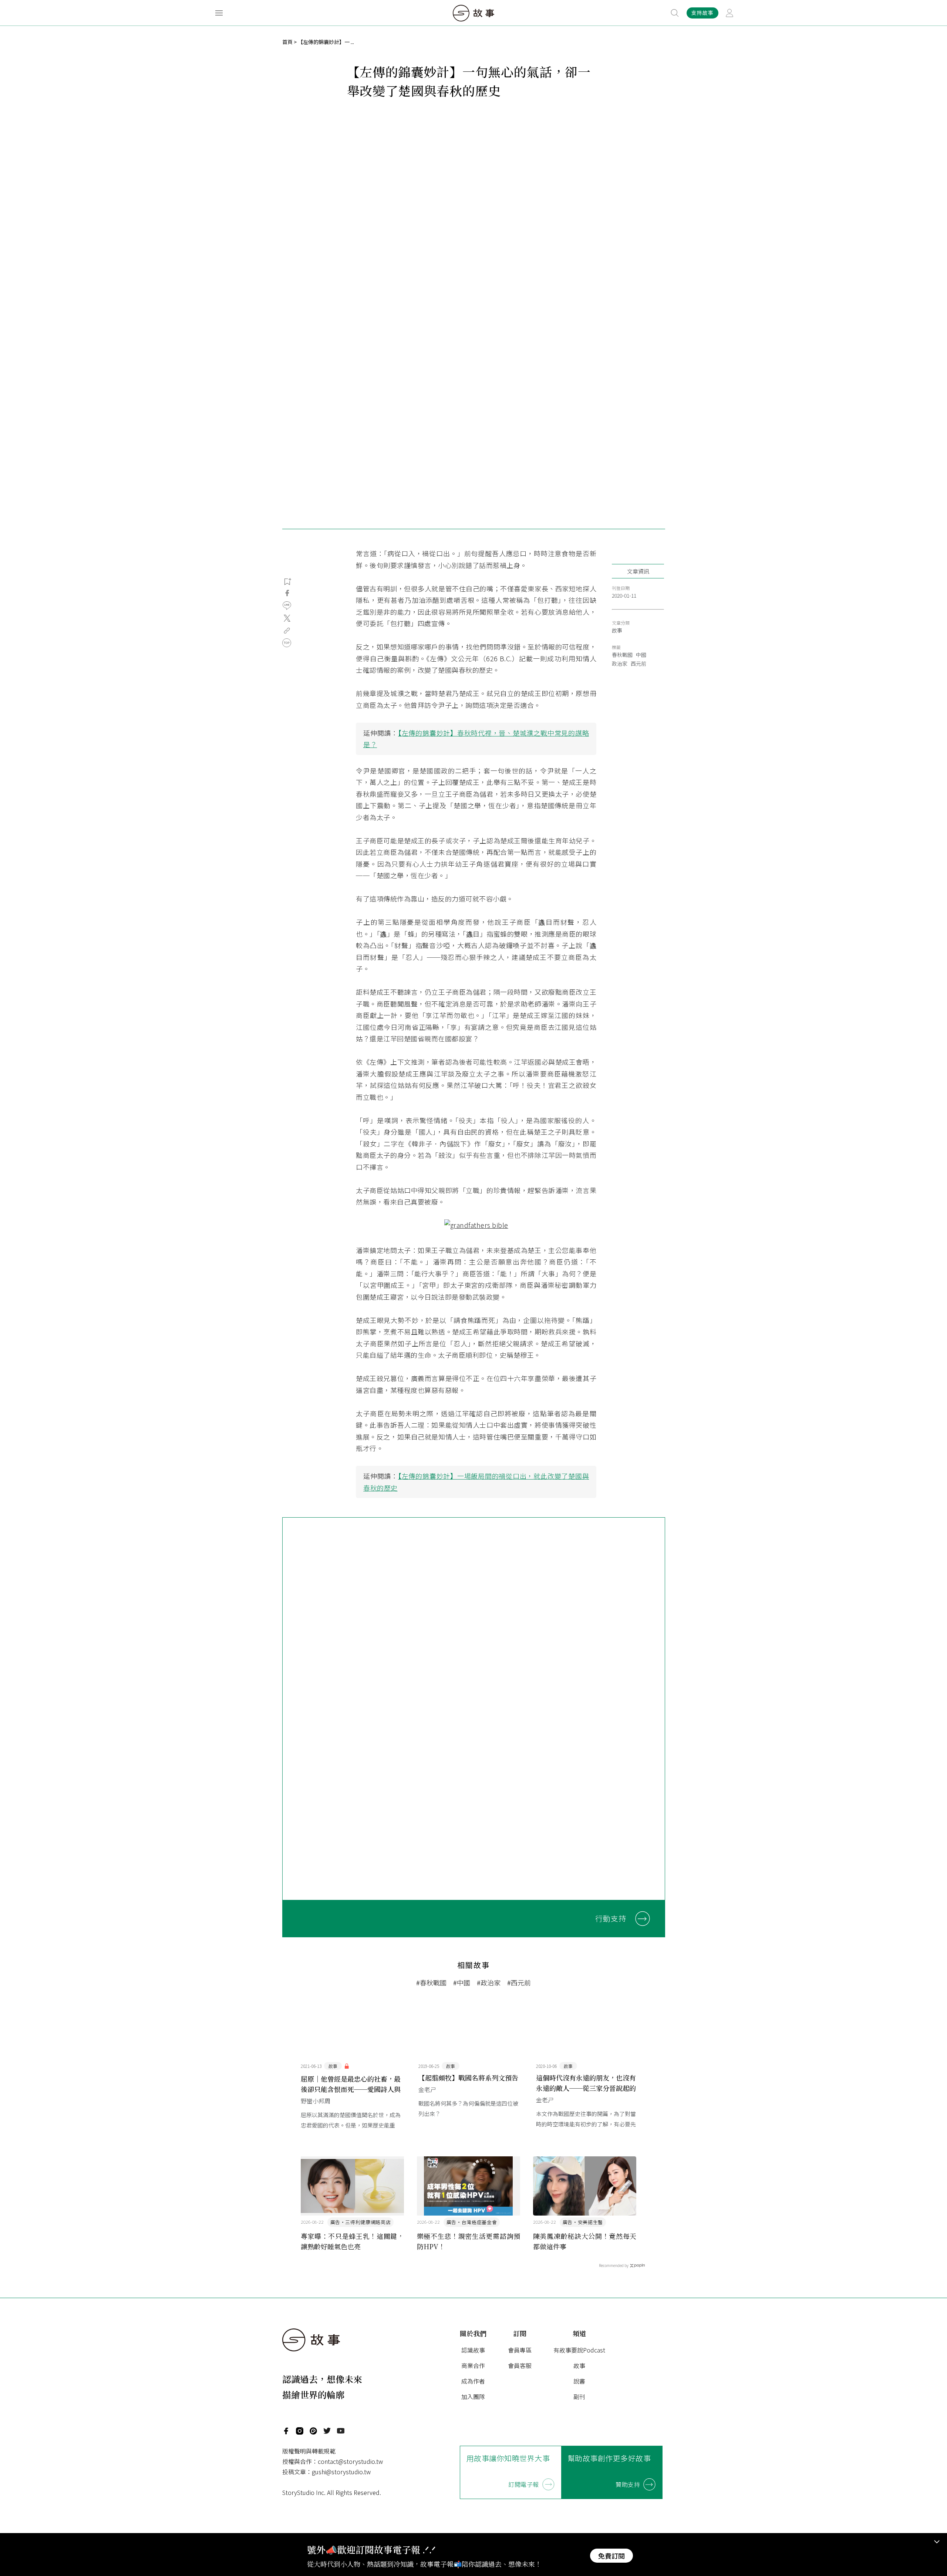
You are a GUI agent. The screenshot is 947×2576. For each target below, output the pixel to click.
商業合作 (473, 2365)
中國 (641, 655)
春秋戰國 (622, 655)
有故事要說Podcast (579, 2350)
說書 (579, 2381)
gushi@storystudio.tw (341, 2472)
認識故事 (473, 2350)
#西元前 (519, 1982)
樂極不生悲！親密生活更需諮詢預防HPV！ (469, 2241)
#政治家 (489, 1982)
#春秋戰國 (431, 1982)
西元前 (638, 664)
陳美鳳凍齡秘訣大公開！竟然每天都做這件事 (585, 2241)
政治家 (620, 664)
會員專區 (520, 2350)
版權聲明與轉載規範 (309, 2451)
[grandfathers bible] (476, 1225)
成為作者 (473, 2381)
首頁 (287, 42)
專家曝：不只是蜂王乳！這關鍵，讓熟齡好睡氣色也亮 (353, 2241)
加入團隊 (473, 2397)
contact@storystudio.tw (350, 2461)
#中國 (462, 1982)
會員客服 (520, 2365)
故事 (617, 630)
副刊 (579, 2397)
